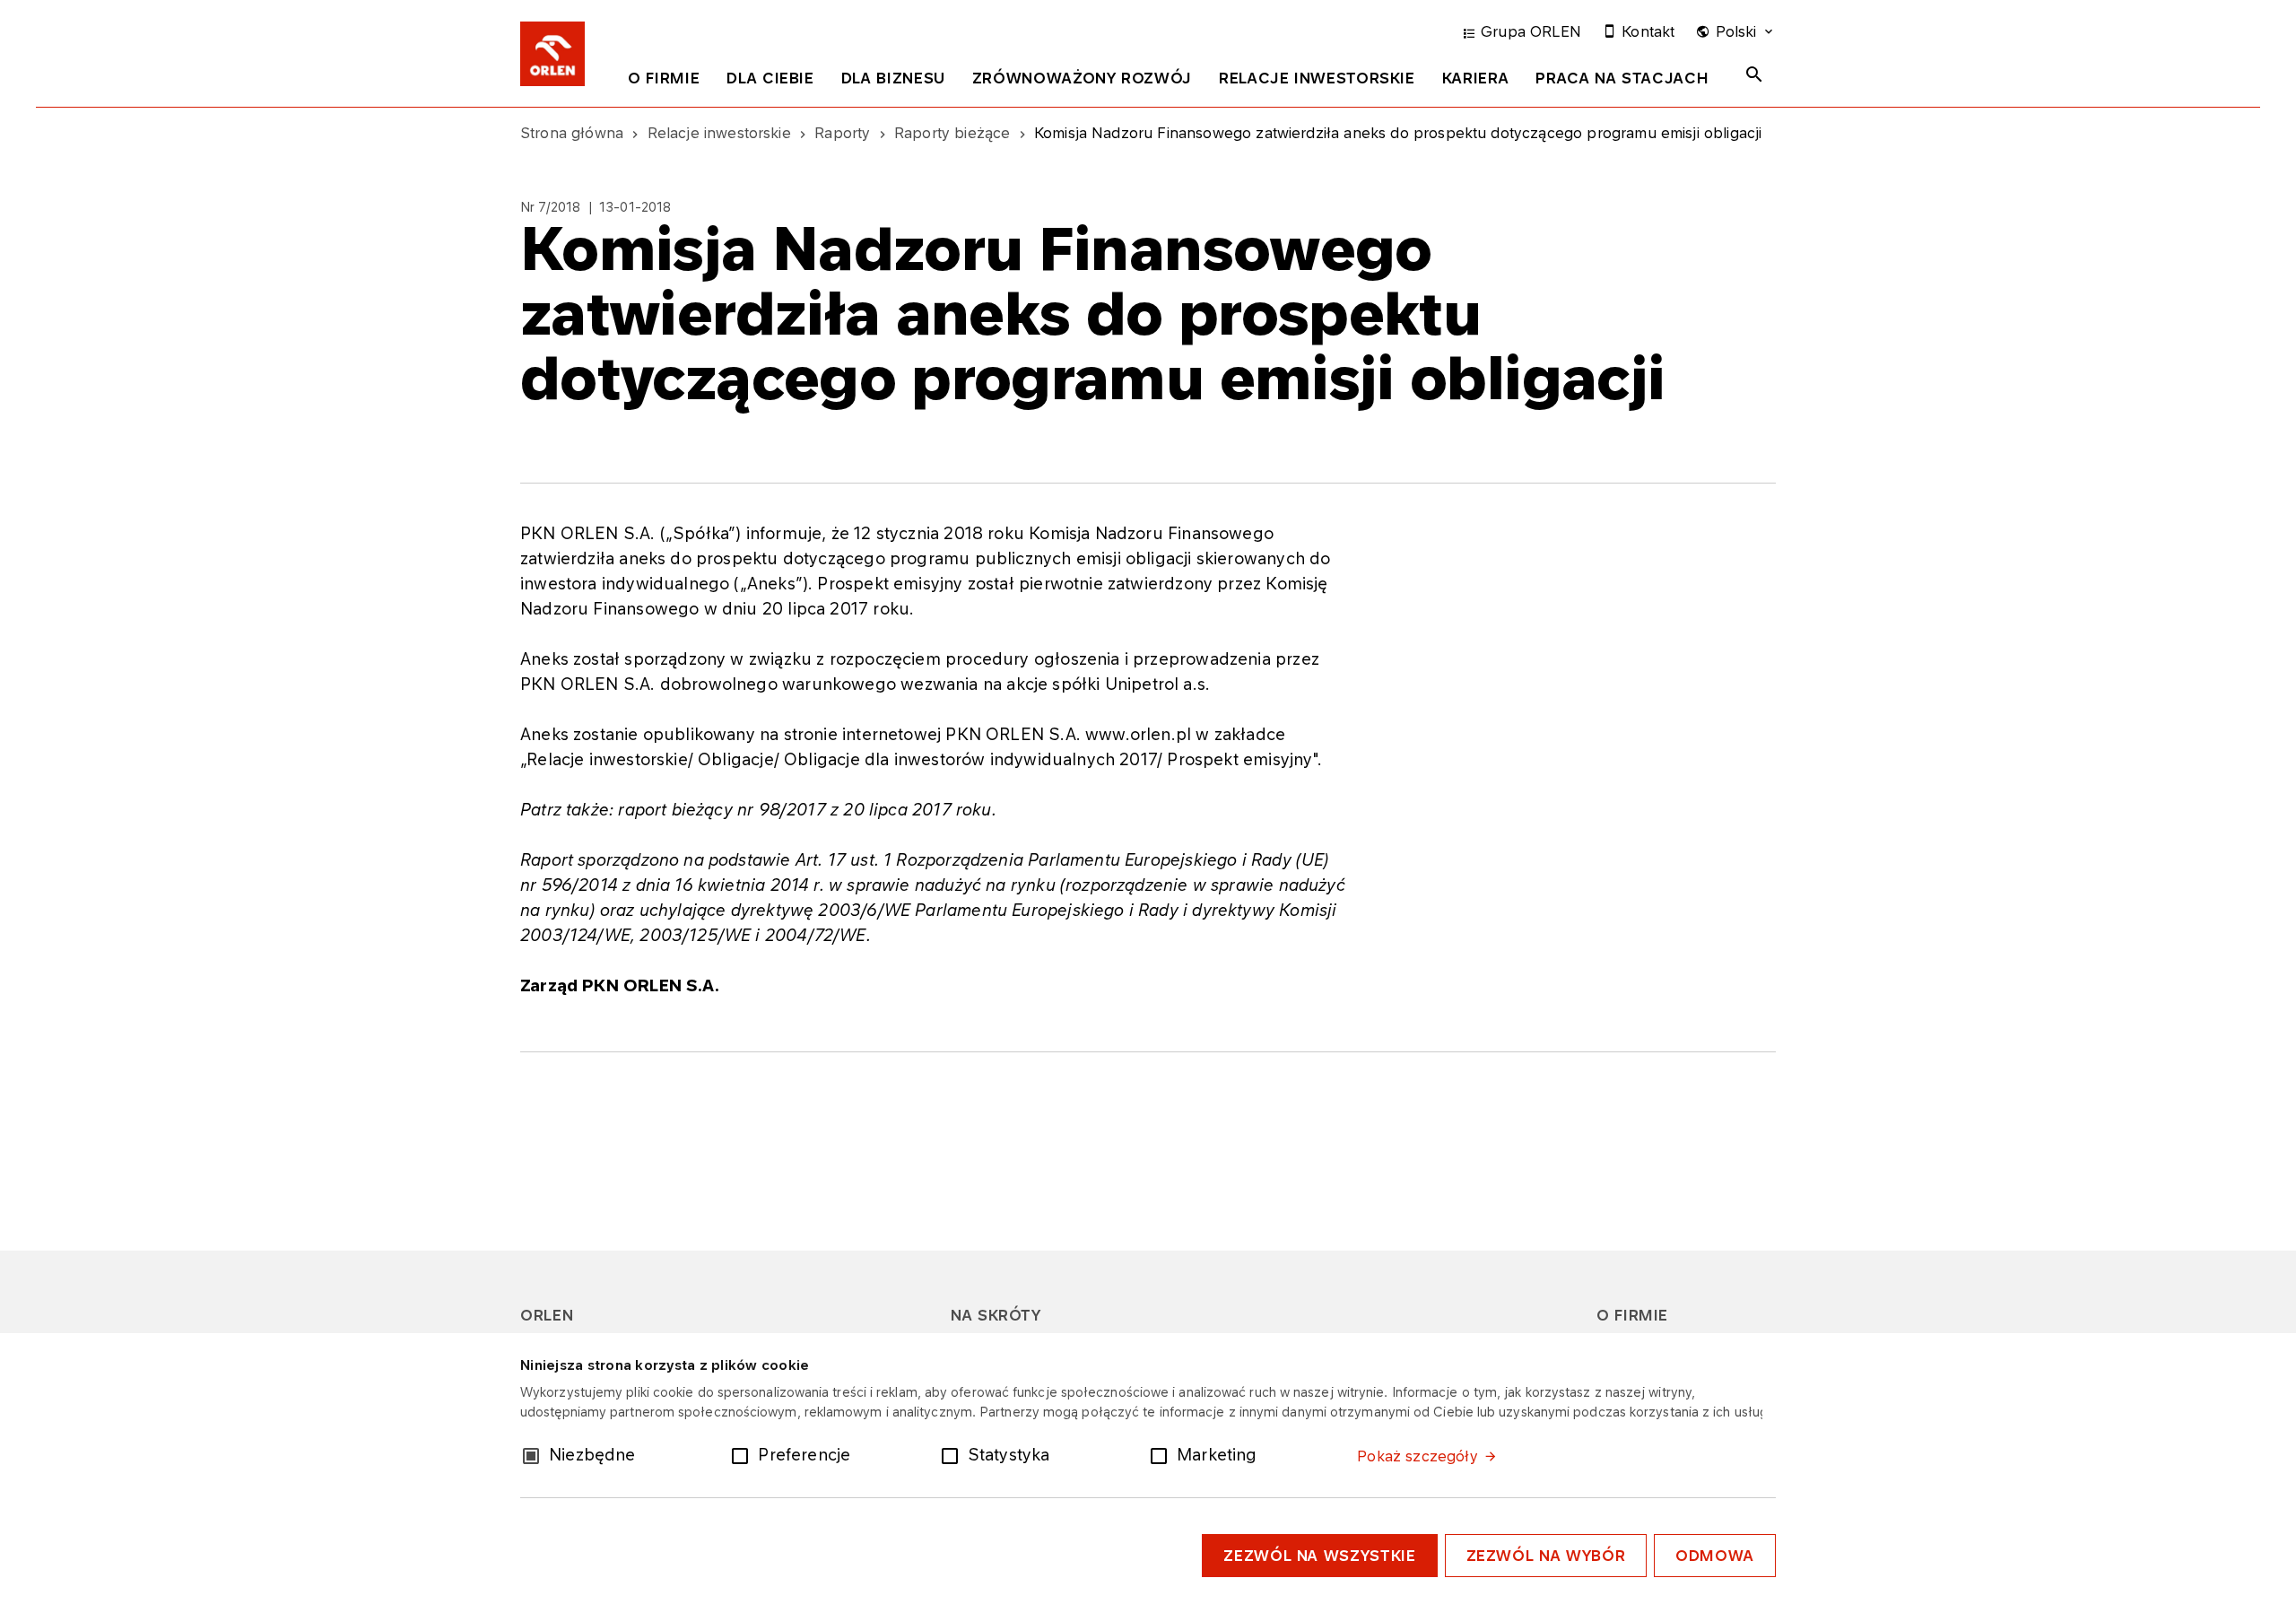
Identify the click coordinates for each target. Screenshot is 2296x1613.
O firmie (664, 78)
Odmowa (1715, 1556)
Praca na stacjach (1622, 78)
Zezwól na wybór (1546, 1556)
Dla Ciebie (770, 78)
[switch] (744, 1454)
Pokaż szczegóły (1417, 1456)
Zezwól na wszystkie (1319, 1556)
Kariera (1475, 78)
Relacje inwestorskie (1317, 78)
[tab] (664, 82)
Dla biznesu (893, 78)
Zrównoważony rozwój (1082, 78)
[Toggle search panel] (1754, 74)
